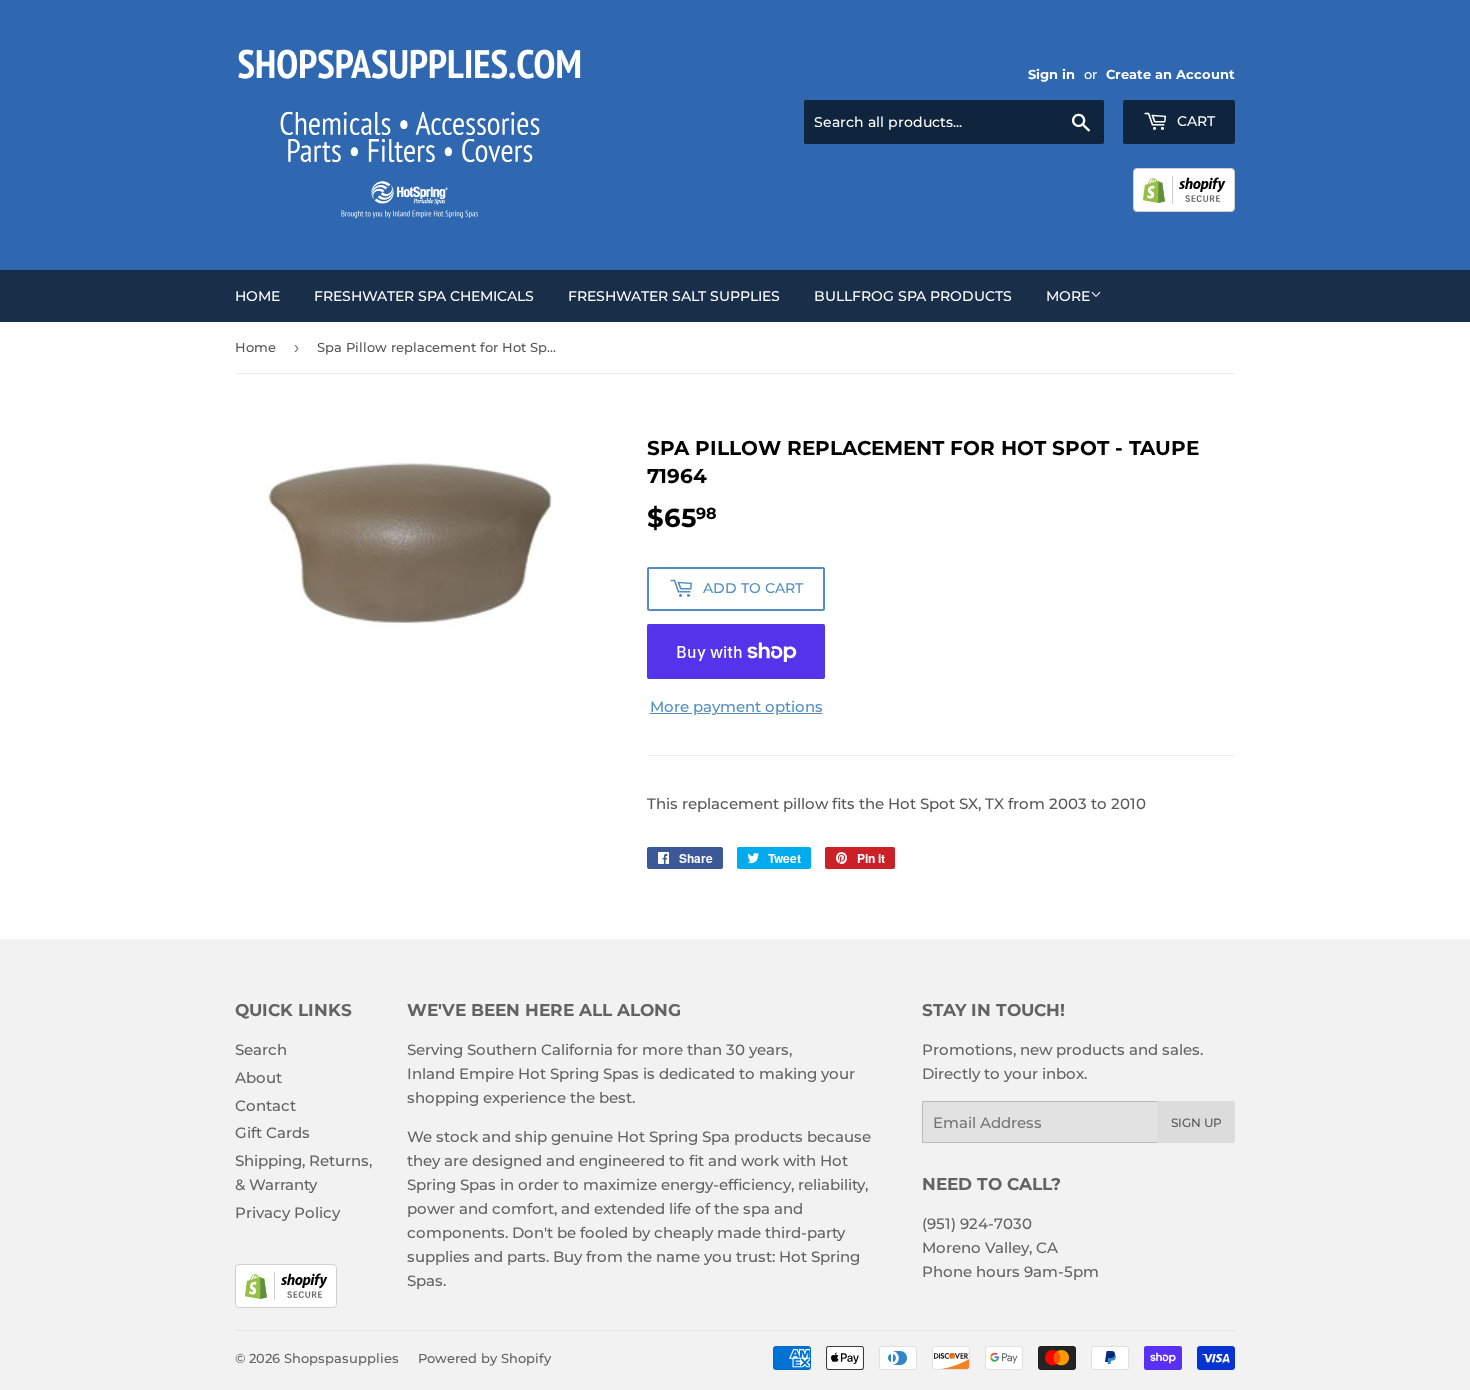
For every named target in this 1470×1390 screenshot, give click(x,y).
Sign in (1051, 74)
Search (261, 1049)
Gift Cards (272, 1132)
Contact (265, 1105)
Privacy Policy (287, 1212)
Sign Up (1196, 1122)
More (1068, 296)
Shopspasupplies (341, 1358)
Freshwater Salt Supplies (674, 296)
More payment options (736, 706)
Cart (1194, 121)
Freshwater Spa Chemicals (424, 296)
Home (257, 296)
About (258, 1077)
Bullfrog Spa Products (913, 296)
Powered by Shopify (484, 1358)
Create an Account (1170, 74)
